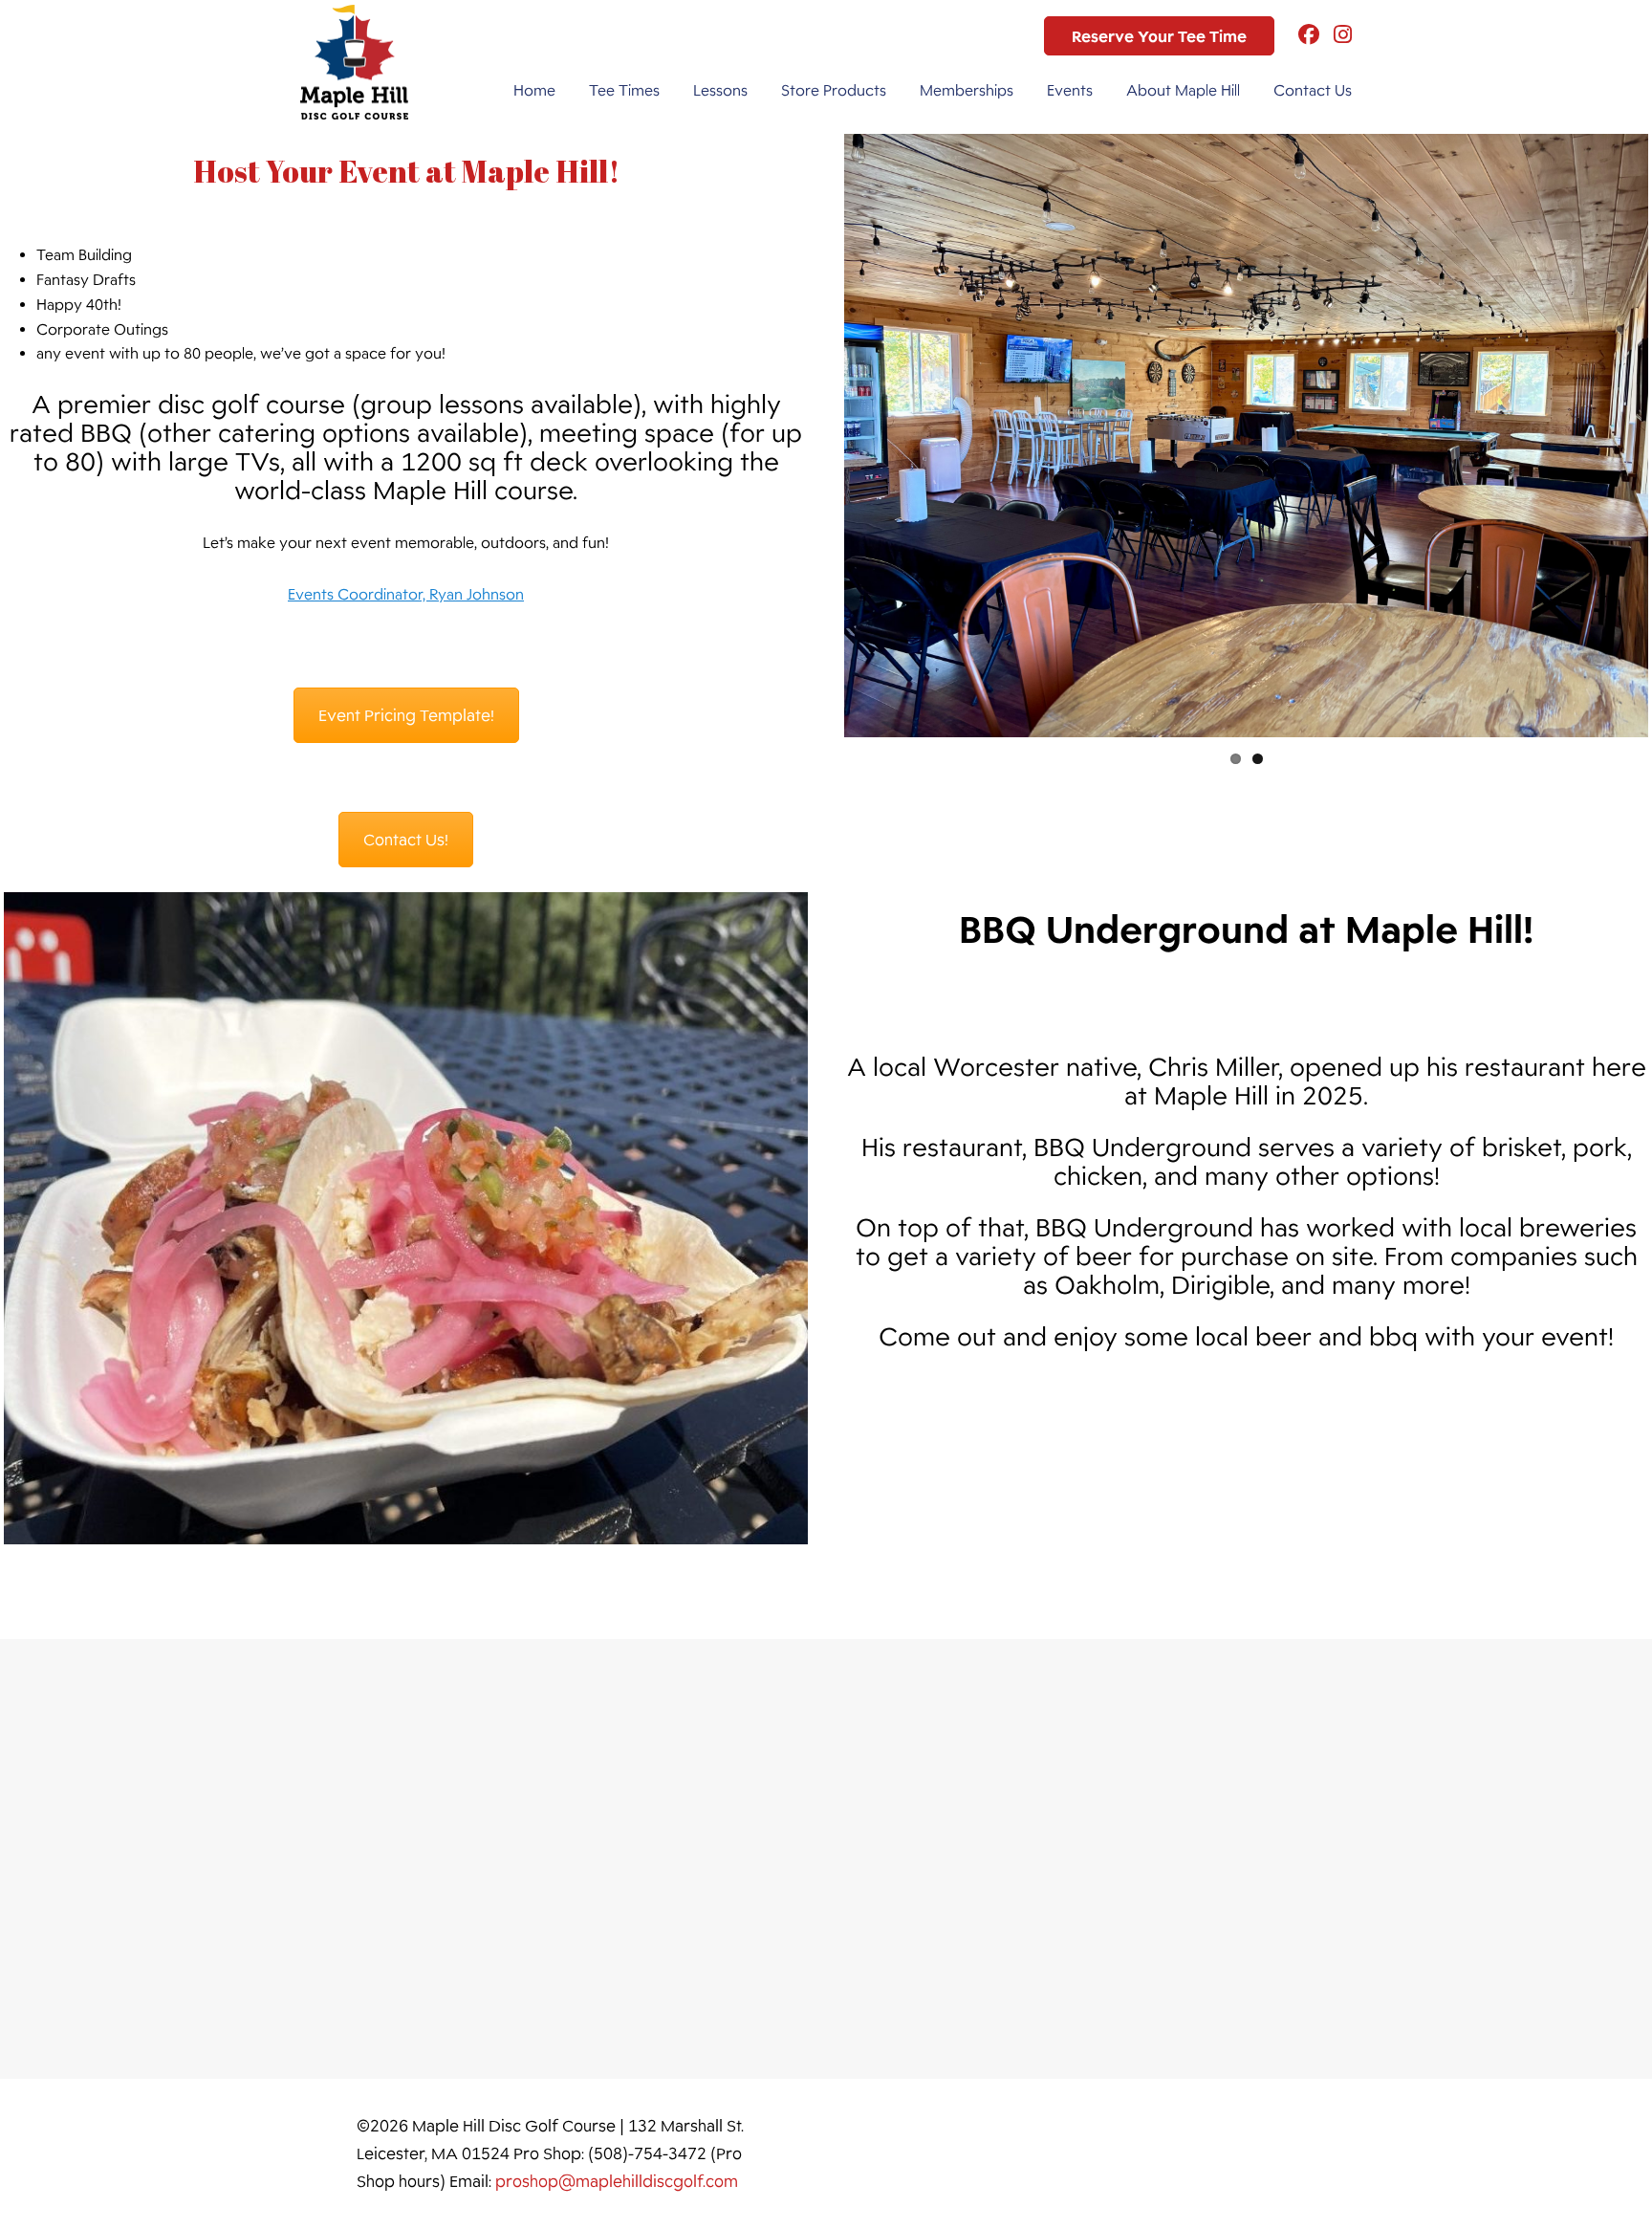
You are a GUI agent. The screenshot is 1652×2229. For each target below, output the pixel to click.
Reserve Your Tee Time (1159, 36)
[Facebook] (1302, 36)
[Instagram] (1336, 36)
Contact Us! (406, 840)
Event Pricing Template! (406, 715)
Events (1070, 90)
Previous (815, 435)
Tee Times (624, 90)
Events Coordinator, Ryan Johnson (406, 594)
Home (534, 90)
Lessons (720, 90)
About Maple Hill (1183, 90)
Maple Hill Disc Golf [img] (354, 62)
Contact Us (1313, 90)
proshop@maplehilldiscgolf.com (617, 2181)
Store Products (834, 90)
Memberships (967, 90)
